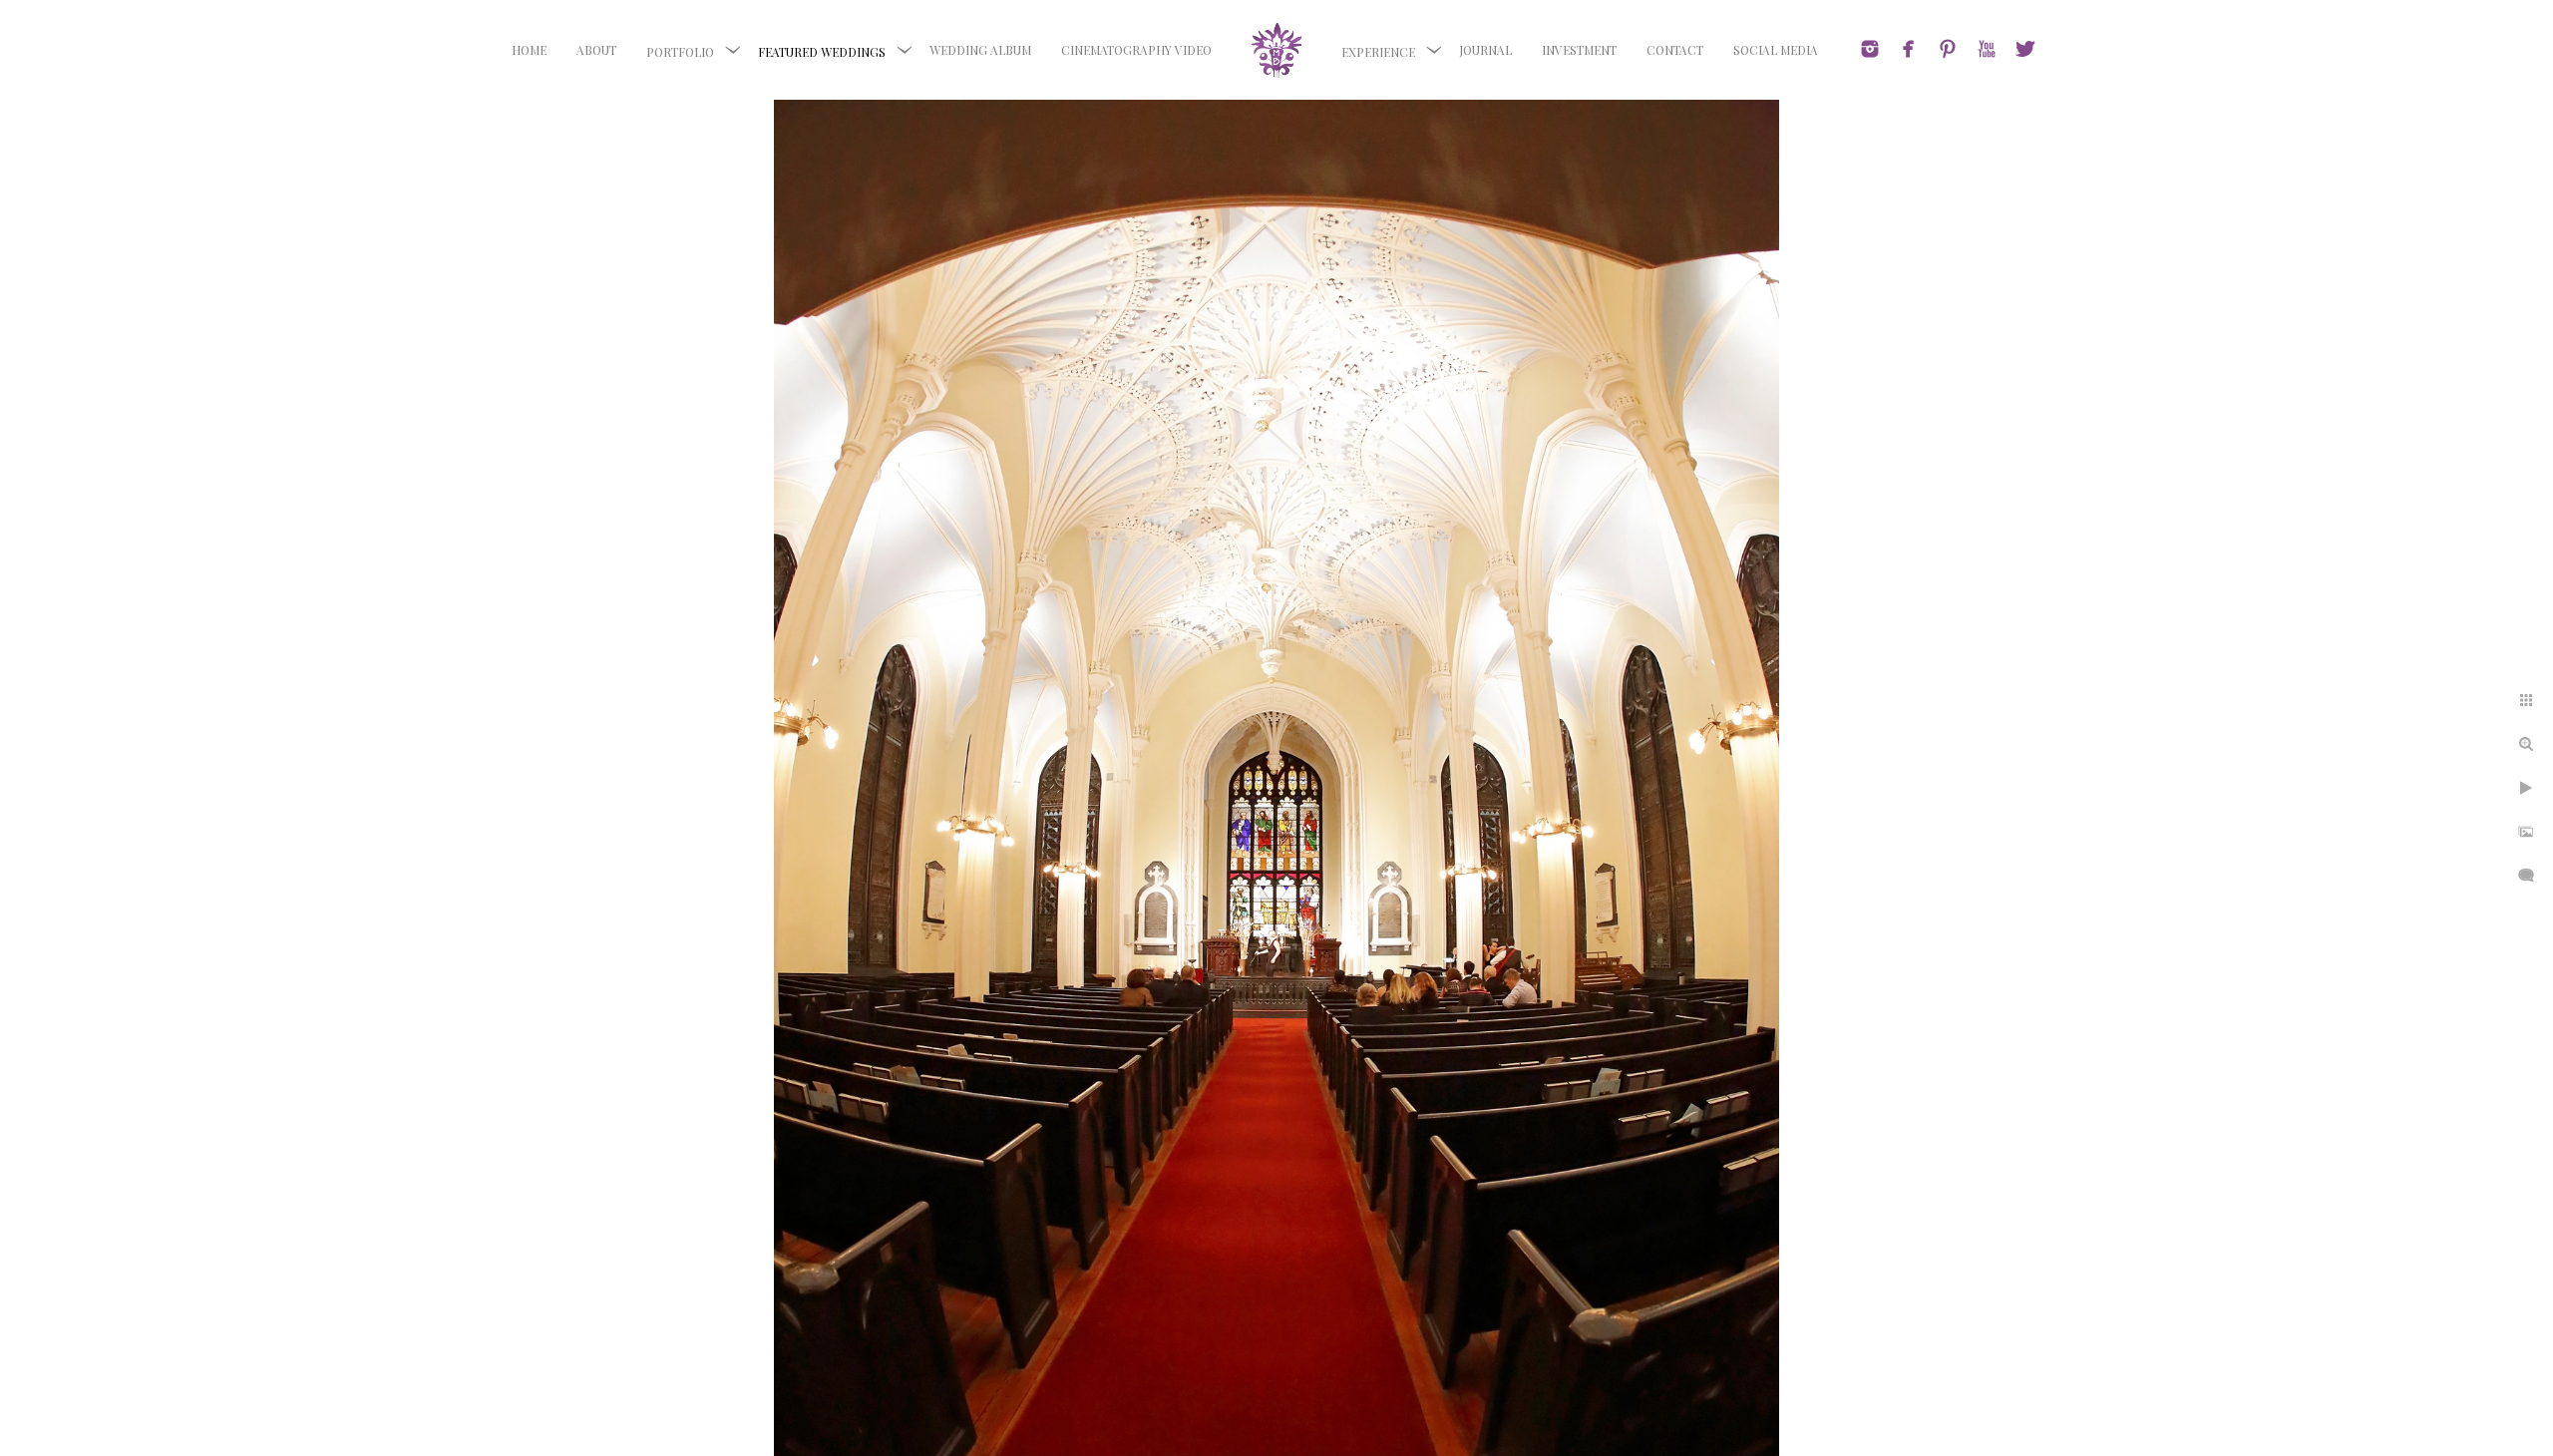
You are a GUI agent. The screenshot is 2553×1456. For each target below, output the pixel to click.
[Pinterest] (1948, 49)
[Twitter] (2025, 49)
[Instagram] (1870, 49)
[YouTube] (1987, 49)
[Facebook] (1909, 49)
